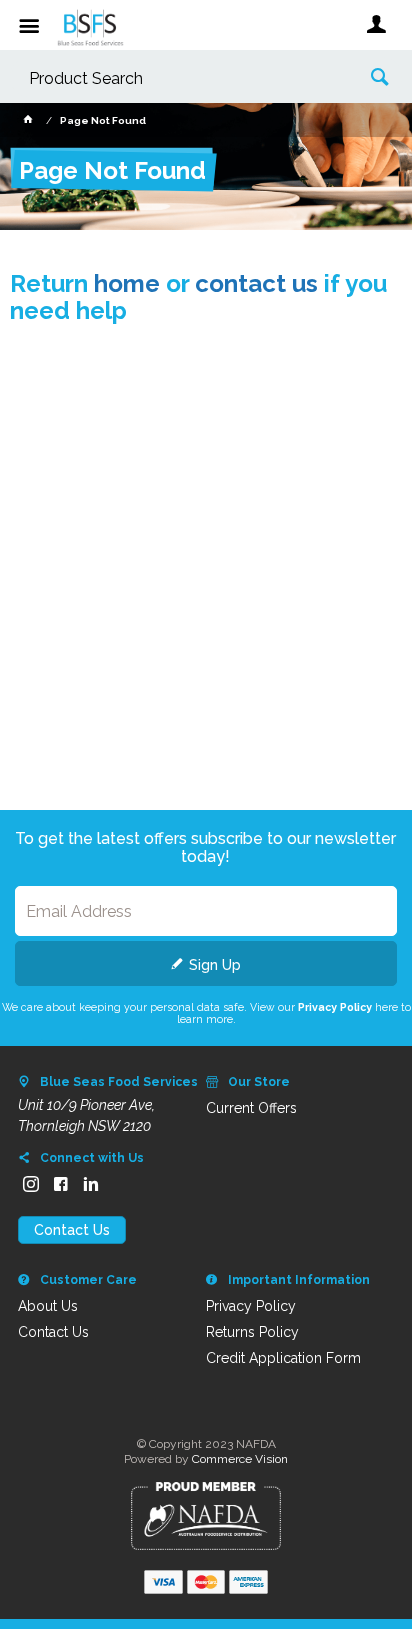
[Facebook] (61, 1184)
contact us (256, 283)
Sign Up (215, 965)
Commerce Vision (240, 1459)
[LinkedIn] (91, 1184)
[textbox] (175, 79)
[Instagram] (31, 1184)
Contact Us (72, 1230)
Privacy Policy (335, 1007)
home (127, 283)
